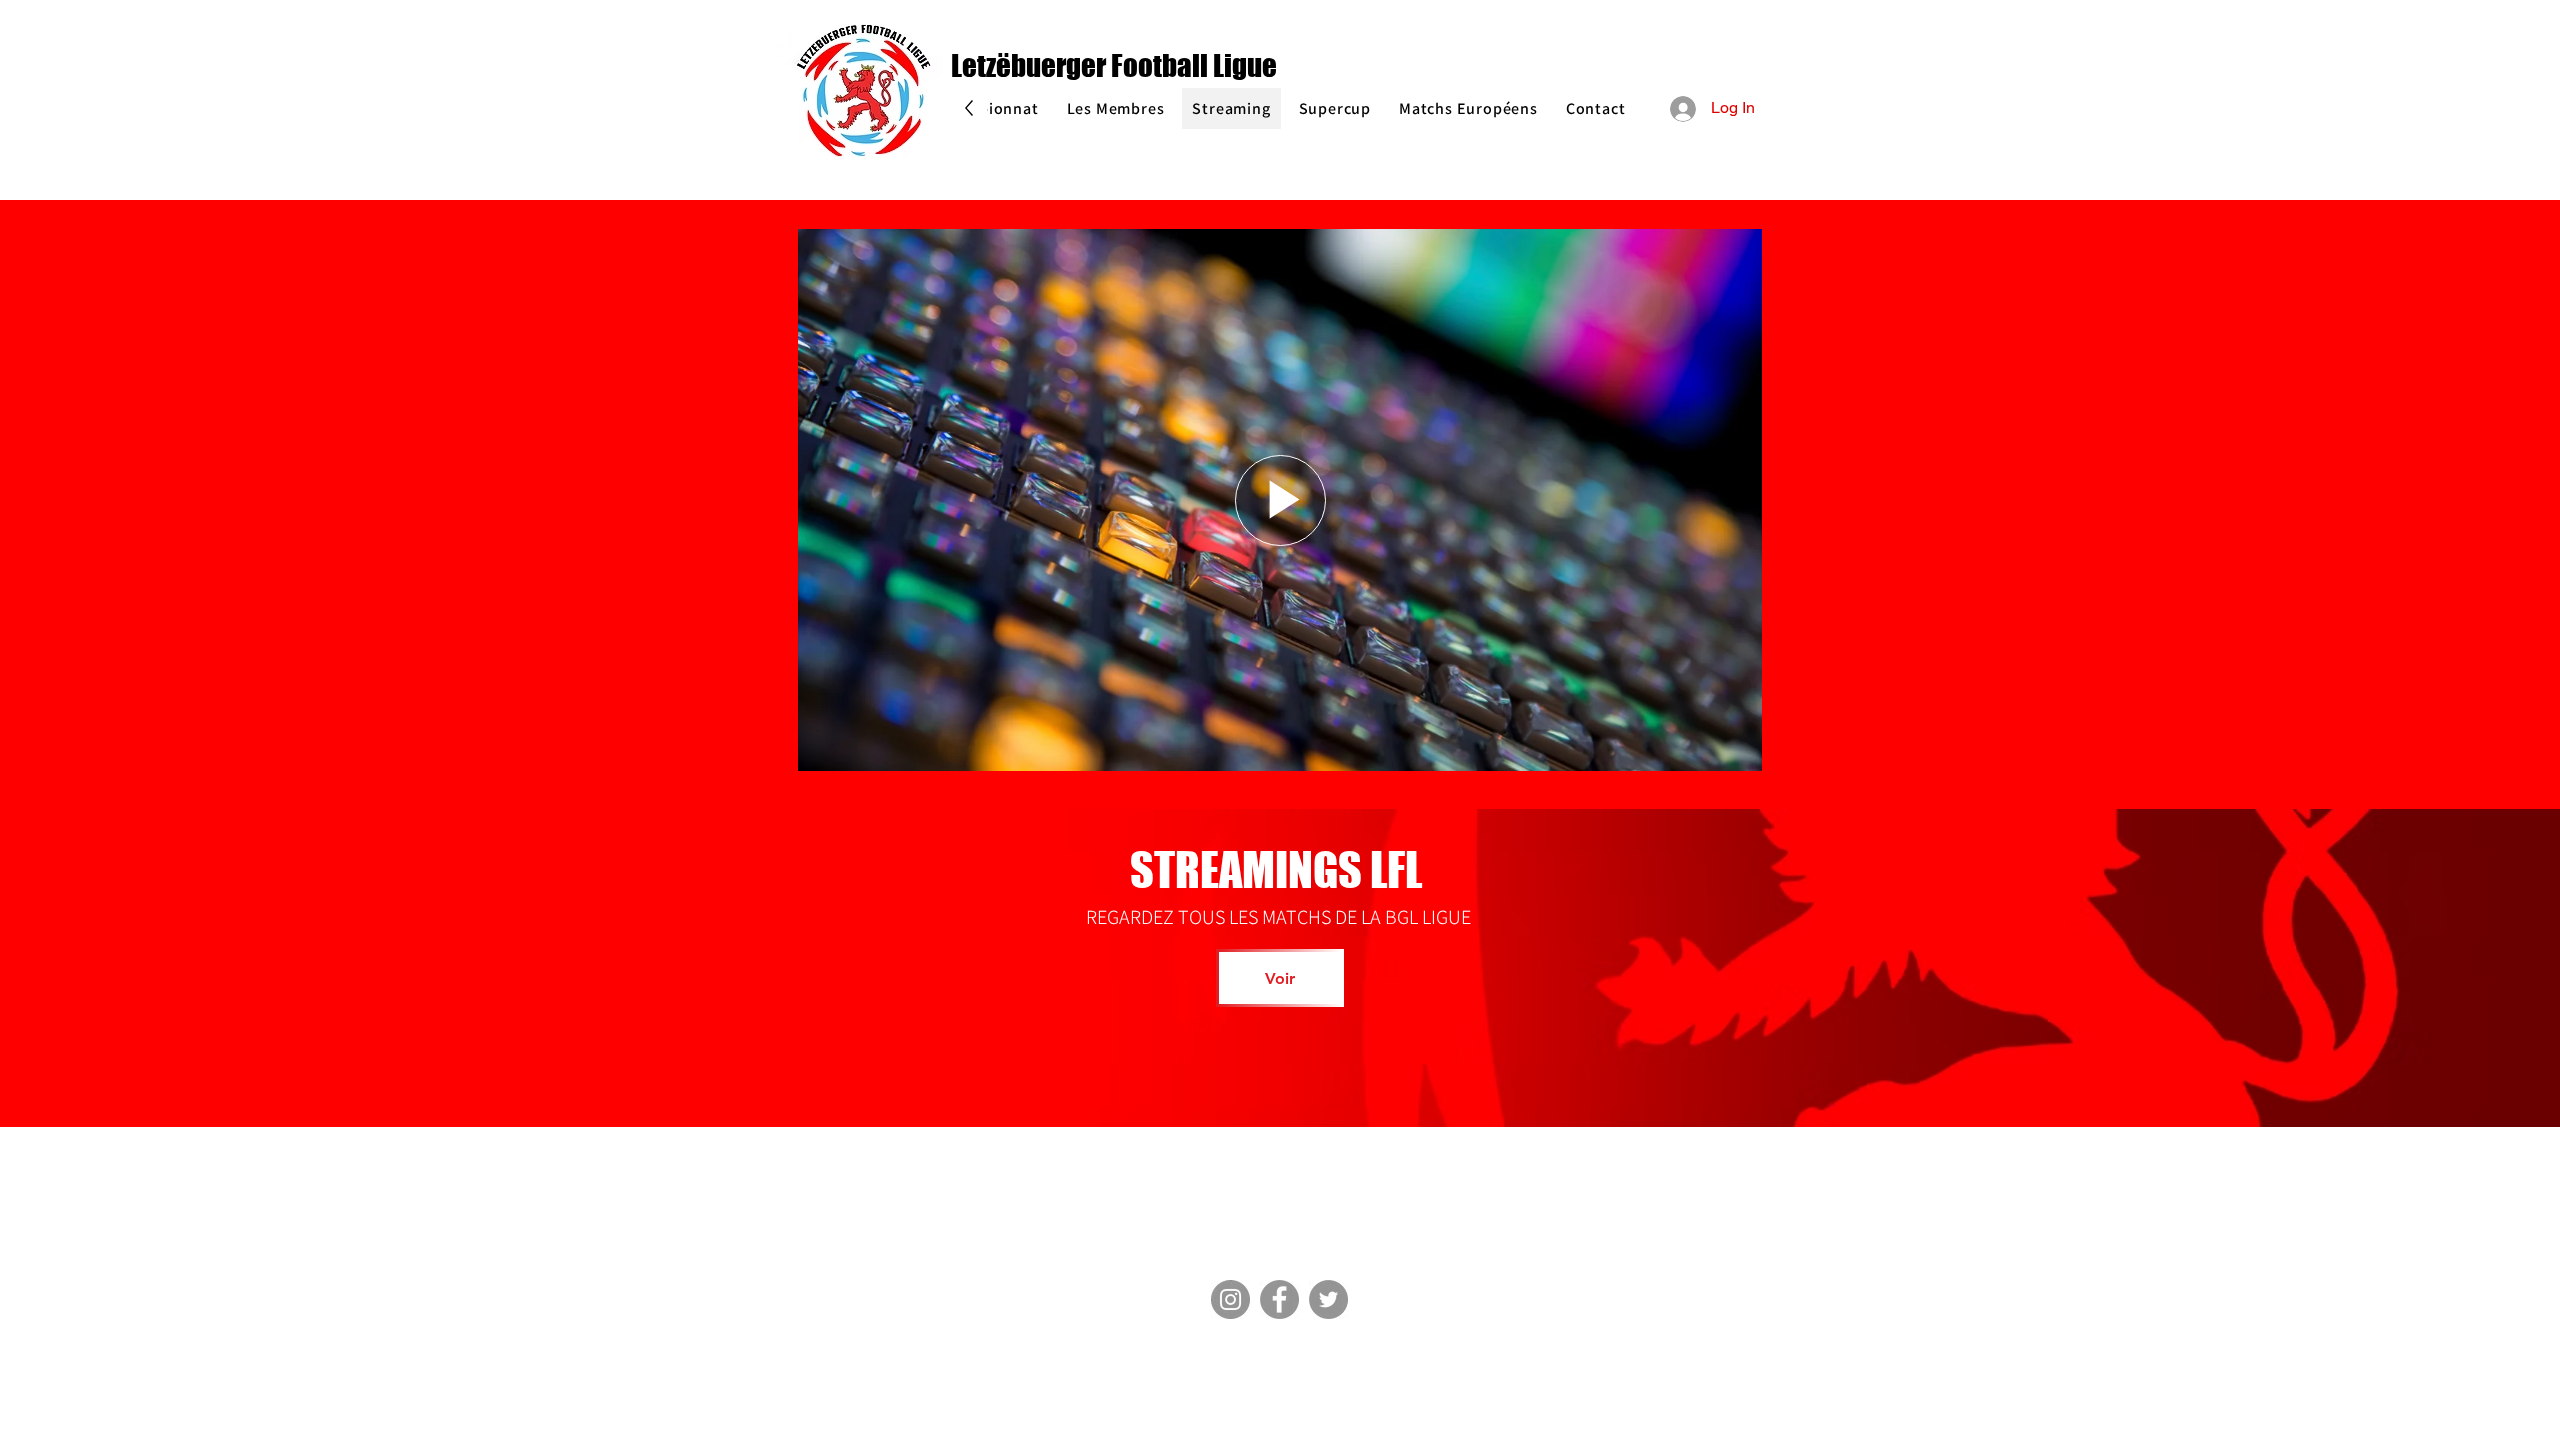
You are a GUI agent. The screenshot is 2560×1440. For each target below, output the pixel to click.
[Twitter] (1328, 1299)
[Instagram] (1230, 1299)
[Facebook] (1279, 1299)
